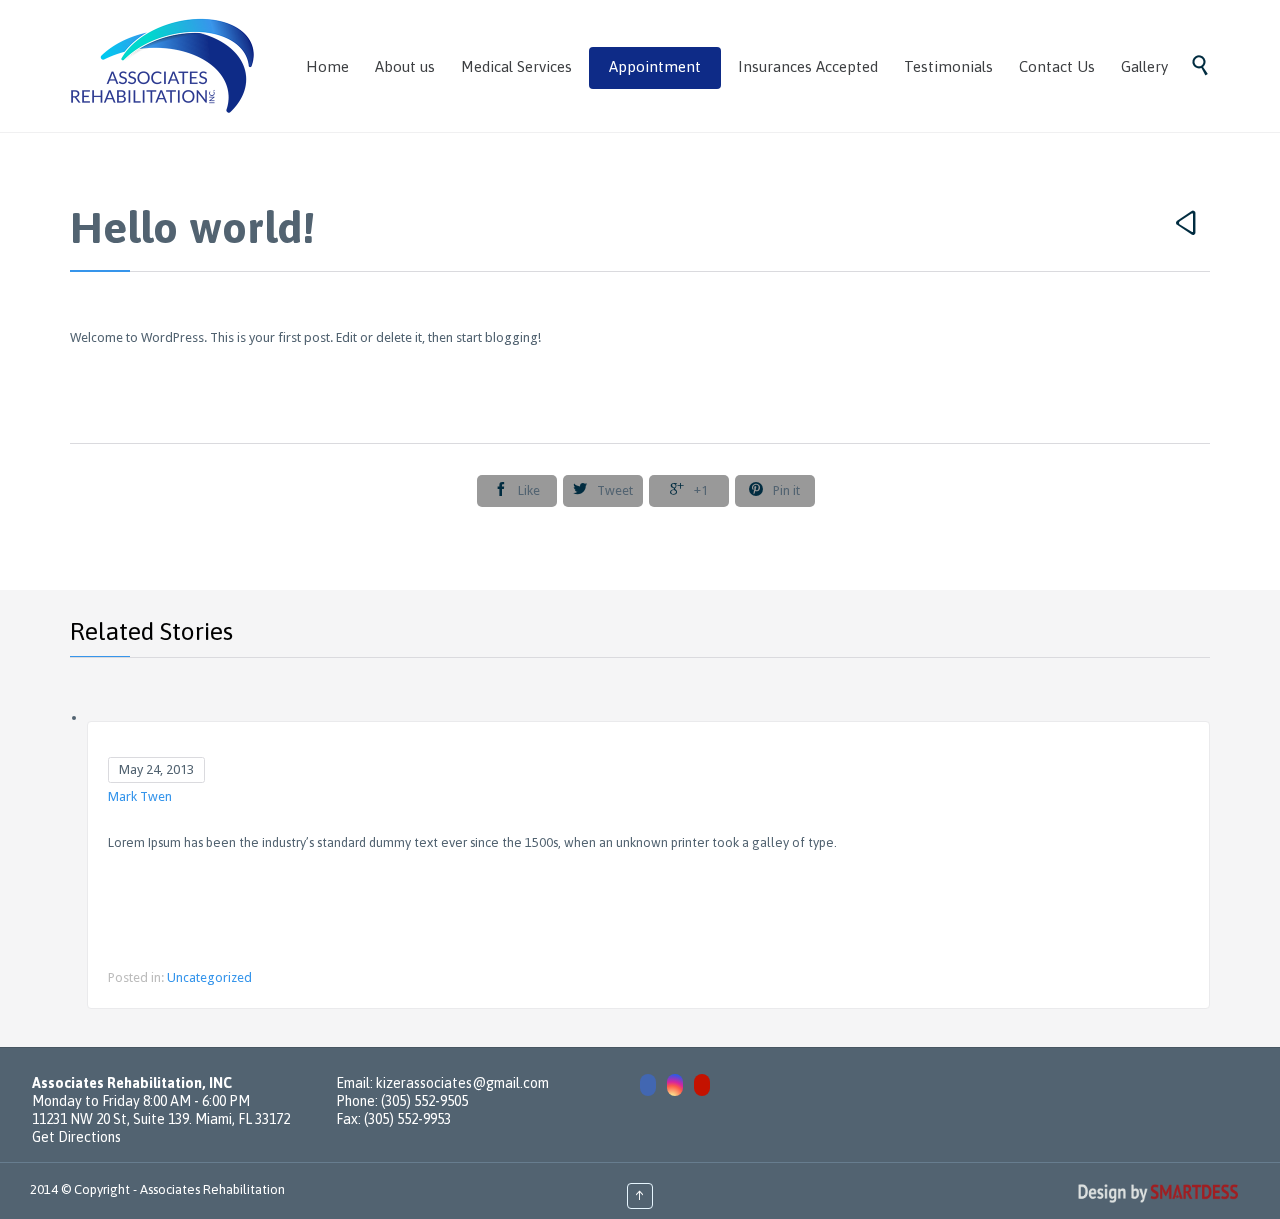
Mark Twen (140, 796)
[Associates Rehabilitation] (163, 66)
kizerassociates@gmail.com (462, 1083)
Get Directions (76, 1137)
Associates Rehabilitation (212, 1189)
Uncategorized (209, 977)
